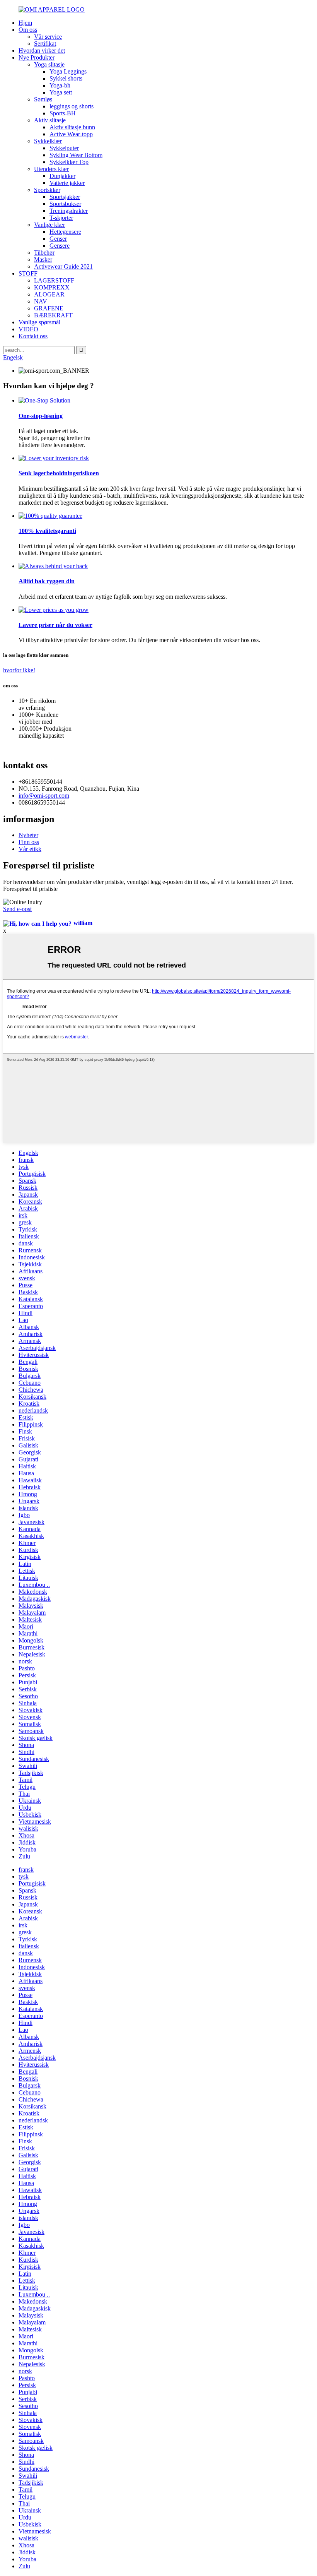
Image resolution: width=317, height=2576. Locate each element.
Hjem (25, 23)
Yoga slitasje (49, 64)
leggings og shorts (72, 106)
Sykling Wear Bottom (76, 155)
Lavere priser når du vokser (55, 625)
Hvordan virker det (42, 51)
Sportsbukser (65, 204)
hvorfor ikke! (19, 670)
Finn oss (29, 842)
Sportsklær (47, 190)
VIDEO (28, 329)
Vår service (48, 37)
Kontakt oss (33, 336)
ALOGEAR (49, 294)
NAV (41, 301)
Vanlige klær (49, 225)
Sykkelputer (64, 148)
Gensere (60, 246)
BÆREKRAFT (53, 315)
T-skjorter (61, 218)
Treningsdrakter (69, 211)
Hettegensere (65, 232)
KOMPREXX (52, 287)
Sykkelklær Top (69, 162)
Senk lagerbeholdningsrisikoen (59, 473)
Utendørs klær (51, 169)
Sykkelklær (48, 141)
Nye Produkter (37, 57)
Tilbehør (44, 253)
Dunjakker (62, 176)
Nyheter (28, 835)
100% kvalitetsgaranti (47, 531)
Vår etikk (30, 849)
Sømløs (43, 99)
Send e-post (17, 909)
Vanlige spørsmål (39, 322)
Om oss (28, 30)
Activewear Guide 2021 (63, 266)
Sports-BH (63, 113)
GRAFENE (49, 308)
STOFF (28, 273)
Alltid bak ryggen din (47, 581)
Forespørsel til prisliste (30, 889)
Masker (43, 259)
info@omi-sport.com (44, 796)
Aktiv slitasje (50, 120)
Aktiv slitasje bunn (72, 127)
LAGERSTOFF (54, 280)
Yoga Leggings (68, 71)
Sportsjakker (65, 197)
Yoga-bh (60, 85)
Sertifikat (45, 44)
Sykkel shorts (66, 78)
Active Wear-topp (71, 134)
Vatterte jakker (67, 183)
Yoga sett (61, 92)
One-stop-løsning (41, 416)
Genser (58, 239)
